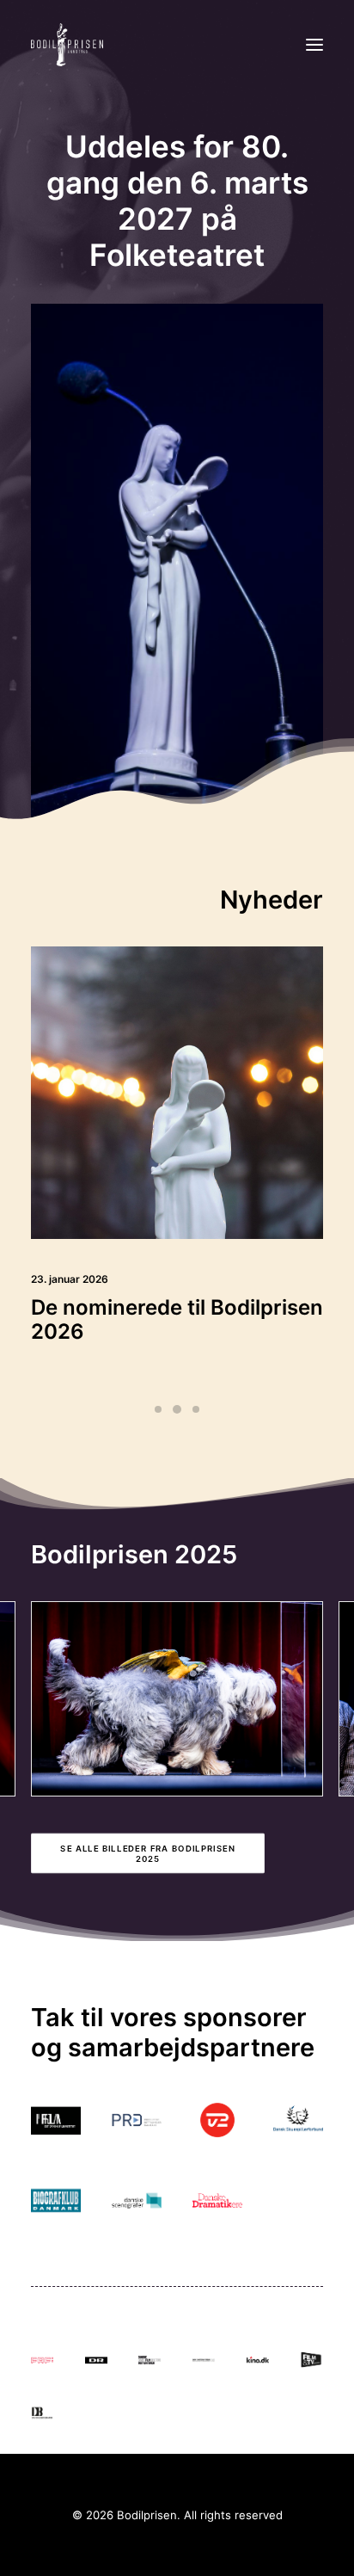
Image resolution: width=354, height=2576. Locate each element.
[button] (314, 45)
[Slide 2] (177, 1409)
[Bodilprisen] (67, 45)
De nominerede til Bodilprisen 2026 (177, 1320)
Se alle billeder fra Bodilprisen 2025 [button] (149, 1853)
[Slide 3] (196, 1409)
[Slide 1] (158, 1409)
